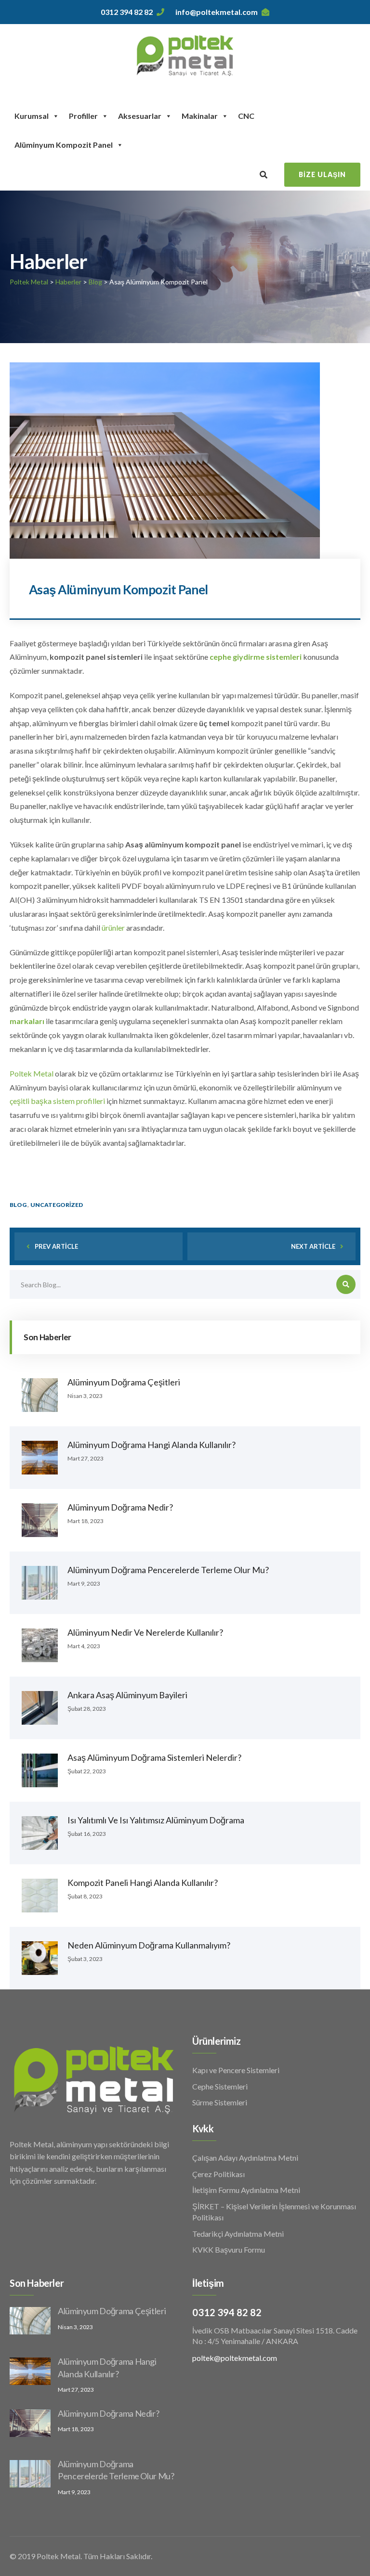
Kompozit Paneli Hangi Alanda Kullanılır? (143, 1883)
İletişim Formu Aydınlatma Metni (246, 2190)
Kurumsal (32, 116)
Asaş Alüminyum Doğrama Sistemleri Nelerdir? (154, 1757)
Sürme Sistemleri (220, 2102)
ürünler (113, 928)
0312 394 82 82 (127, 12)
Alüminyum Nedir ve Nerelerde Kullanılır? (145, 1632)
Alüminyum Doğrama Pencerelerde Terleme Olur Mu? (168, 1570)
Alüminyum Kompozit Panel (64, 145)
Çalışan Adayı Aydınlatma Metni (245, 2158)
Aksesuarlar (140, 116)
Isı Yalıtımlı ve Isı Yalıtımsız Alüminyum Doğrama (156, 1820)
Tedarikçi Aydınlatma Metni (238, 2234)
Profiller (83, 116)
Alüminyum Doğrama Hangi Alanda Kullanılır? (152, 1445)
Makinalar (200, 116)
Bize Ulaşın (322, 174)
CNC (246, 116)
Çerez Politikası (218, 2174)
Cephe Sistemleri (220, 2086)
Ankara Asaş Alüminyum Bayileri (127, 1695)
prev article (56, 1246)
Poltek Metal (32, 1073)
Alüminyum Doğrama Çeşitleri (124, 1382)
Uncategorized (57, 1205)
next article (313, 1246)
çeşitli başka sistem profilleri (57, 1101)
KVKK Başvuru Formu (229, 2249)
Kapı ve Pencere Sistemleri (236, 2070)
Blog (18, 1205)
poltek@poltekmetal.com (235, 2358)
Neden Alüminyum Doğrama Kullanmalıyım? (149, 1945)
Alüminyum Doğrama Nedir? (120, 1507)
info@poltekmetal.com (217, 12)
